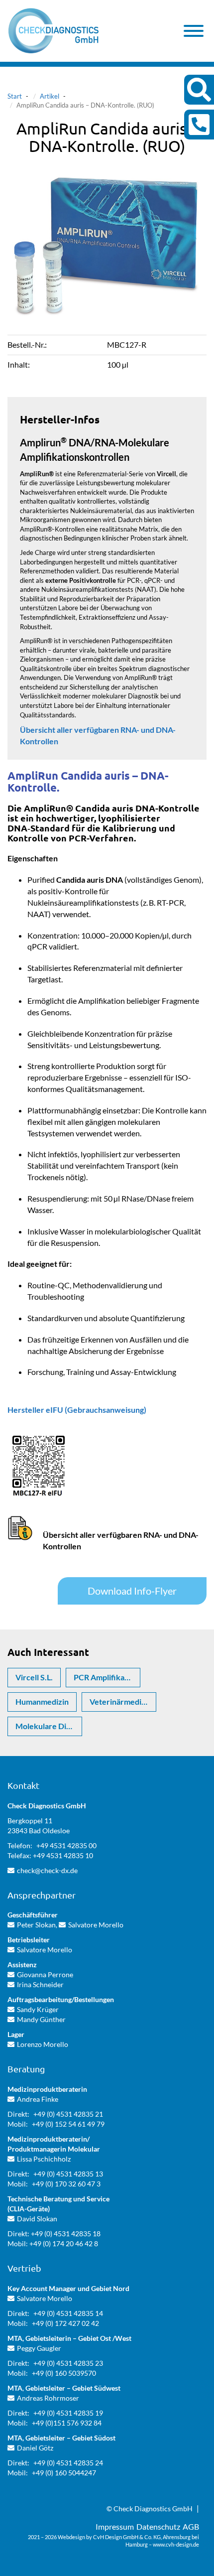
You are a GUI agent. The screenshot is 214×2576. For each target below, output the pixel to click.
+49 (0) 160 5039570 (64, 2373)
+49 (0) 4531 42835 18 (66, 2234)
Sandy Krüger (38, 2009)
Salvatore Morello (96, 1925)
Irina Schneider (40, 1984)
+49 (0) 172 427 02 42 (65, 2323)
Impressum (115, 2526)
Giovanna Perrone (45, 1974)
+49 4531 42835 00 (66, 1845)
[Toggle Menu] (194, 31)
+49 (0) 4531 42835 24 (68, 2463)
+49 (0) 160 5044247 (64, 2473)
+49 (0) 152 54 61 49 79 (68, 2124)
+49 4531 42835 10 (63, 1855)
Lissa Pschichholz (44, 2159)
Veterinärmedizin (121, 1701)
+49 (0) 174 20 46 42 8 (64, 2243)
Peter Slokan (36, 1925)
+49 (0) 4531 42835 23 (68, 2363)
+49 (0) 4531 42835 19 (68, 2413)
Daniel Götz (35, 2448)
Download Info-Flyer (132, 1591)
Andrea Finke (38, 2099)
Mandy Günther (41, 2019)
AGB (191, 2526)
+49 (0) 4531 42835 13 (68, 2174)
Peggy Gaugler (39, 2348)
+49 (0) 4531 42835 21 (68, 2114)
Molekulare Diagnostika (49, 1726)
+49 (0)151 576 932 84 (67, 2423)
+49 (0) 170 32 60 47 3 (66, 2184)
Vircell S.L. (34, 1677)
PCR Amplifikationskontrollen (107, 1677)
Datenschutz (158, 2526)
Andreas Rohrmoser (48, 2398)
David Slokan (37, 2219)
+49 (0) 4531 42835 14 (68, 2313)
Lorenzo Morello (43, 2044)
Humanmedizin (42, 1701)
